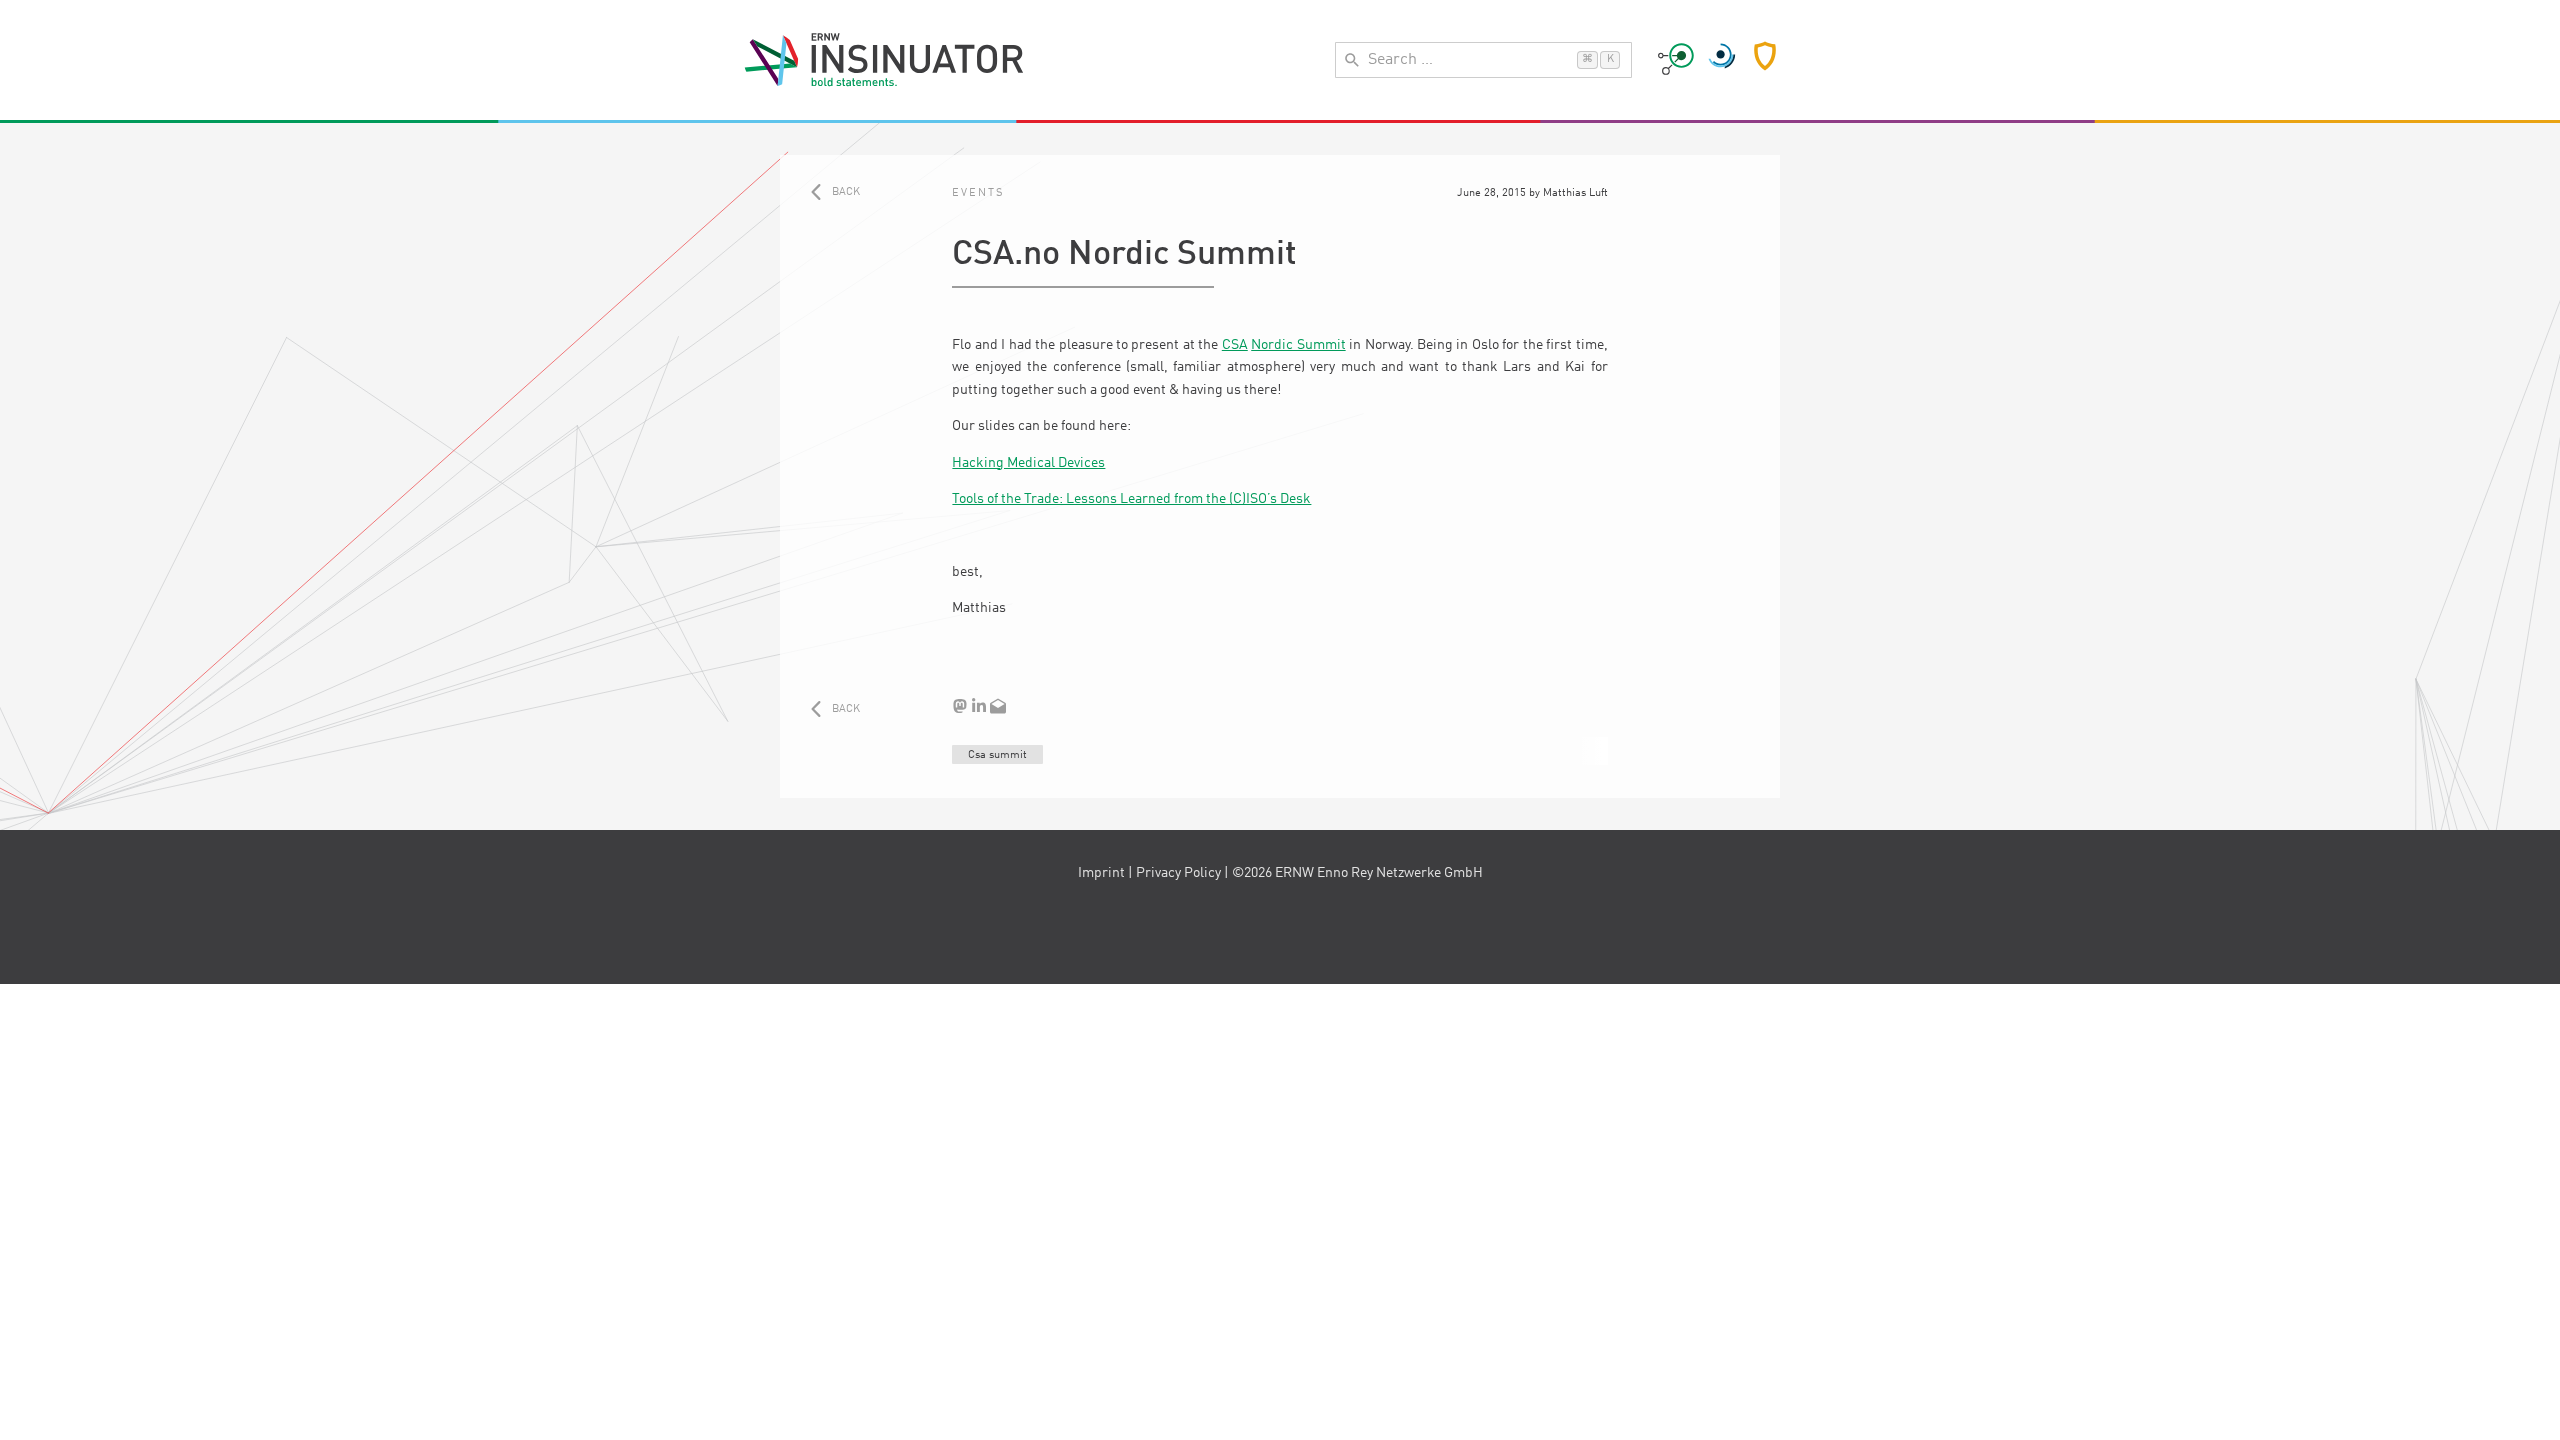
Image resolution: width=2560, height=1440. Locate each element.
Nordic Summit (1298, 345)
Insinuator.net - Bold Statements (884, 60)
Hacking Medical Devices (1028, 463)
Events (978, 193)
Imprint (1101, 873)
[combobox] (1483, 60)
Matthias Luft (1575, 193)
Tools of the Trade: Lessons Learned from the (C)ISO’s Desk (1131, 499)
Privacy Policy (1178, 873)
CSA (1235, 345)
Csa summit (997, 755)
